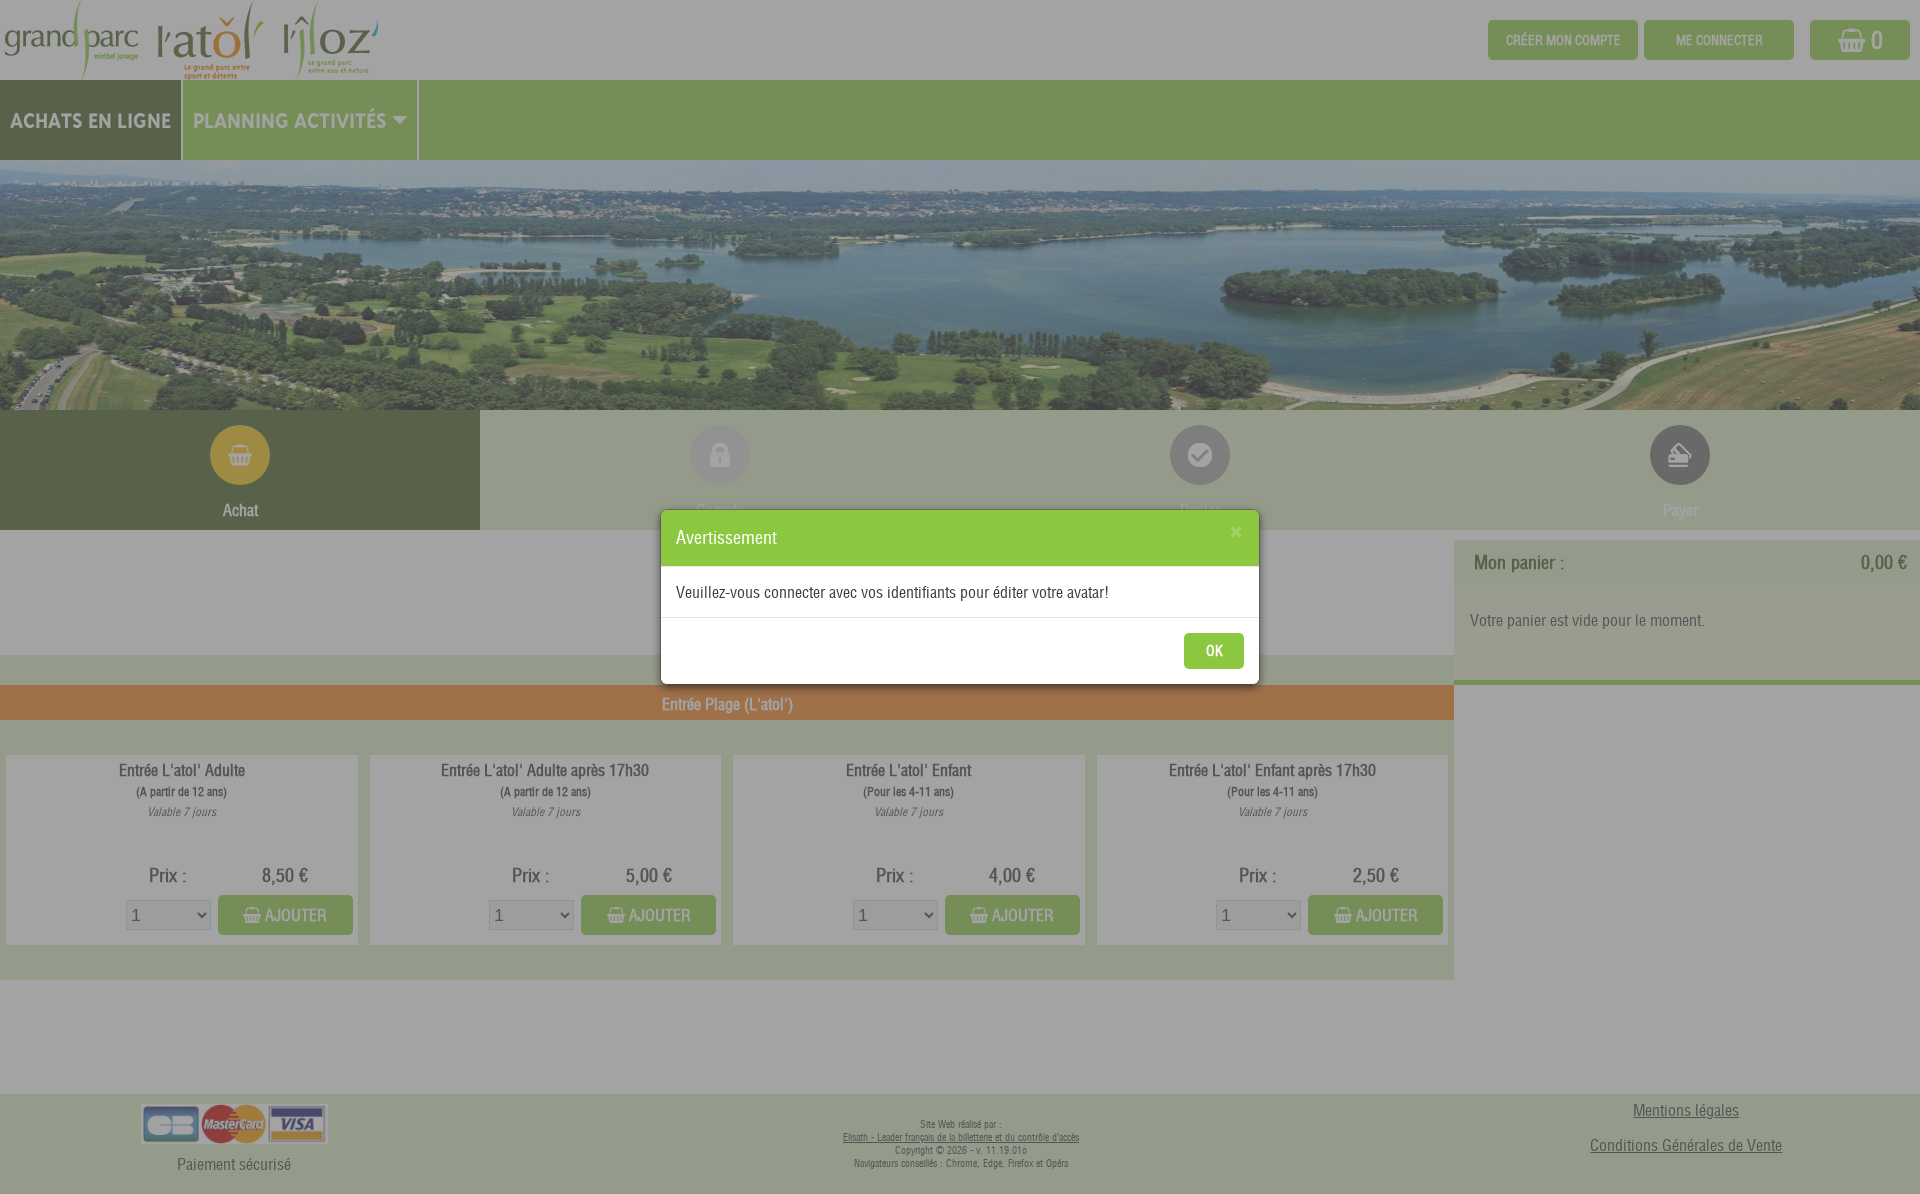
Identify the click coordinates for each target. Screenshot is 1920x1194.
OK (1214, 651)
